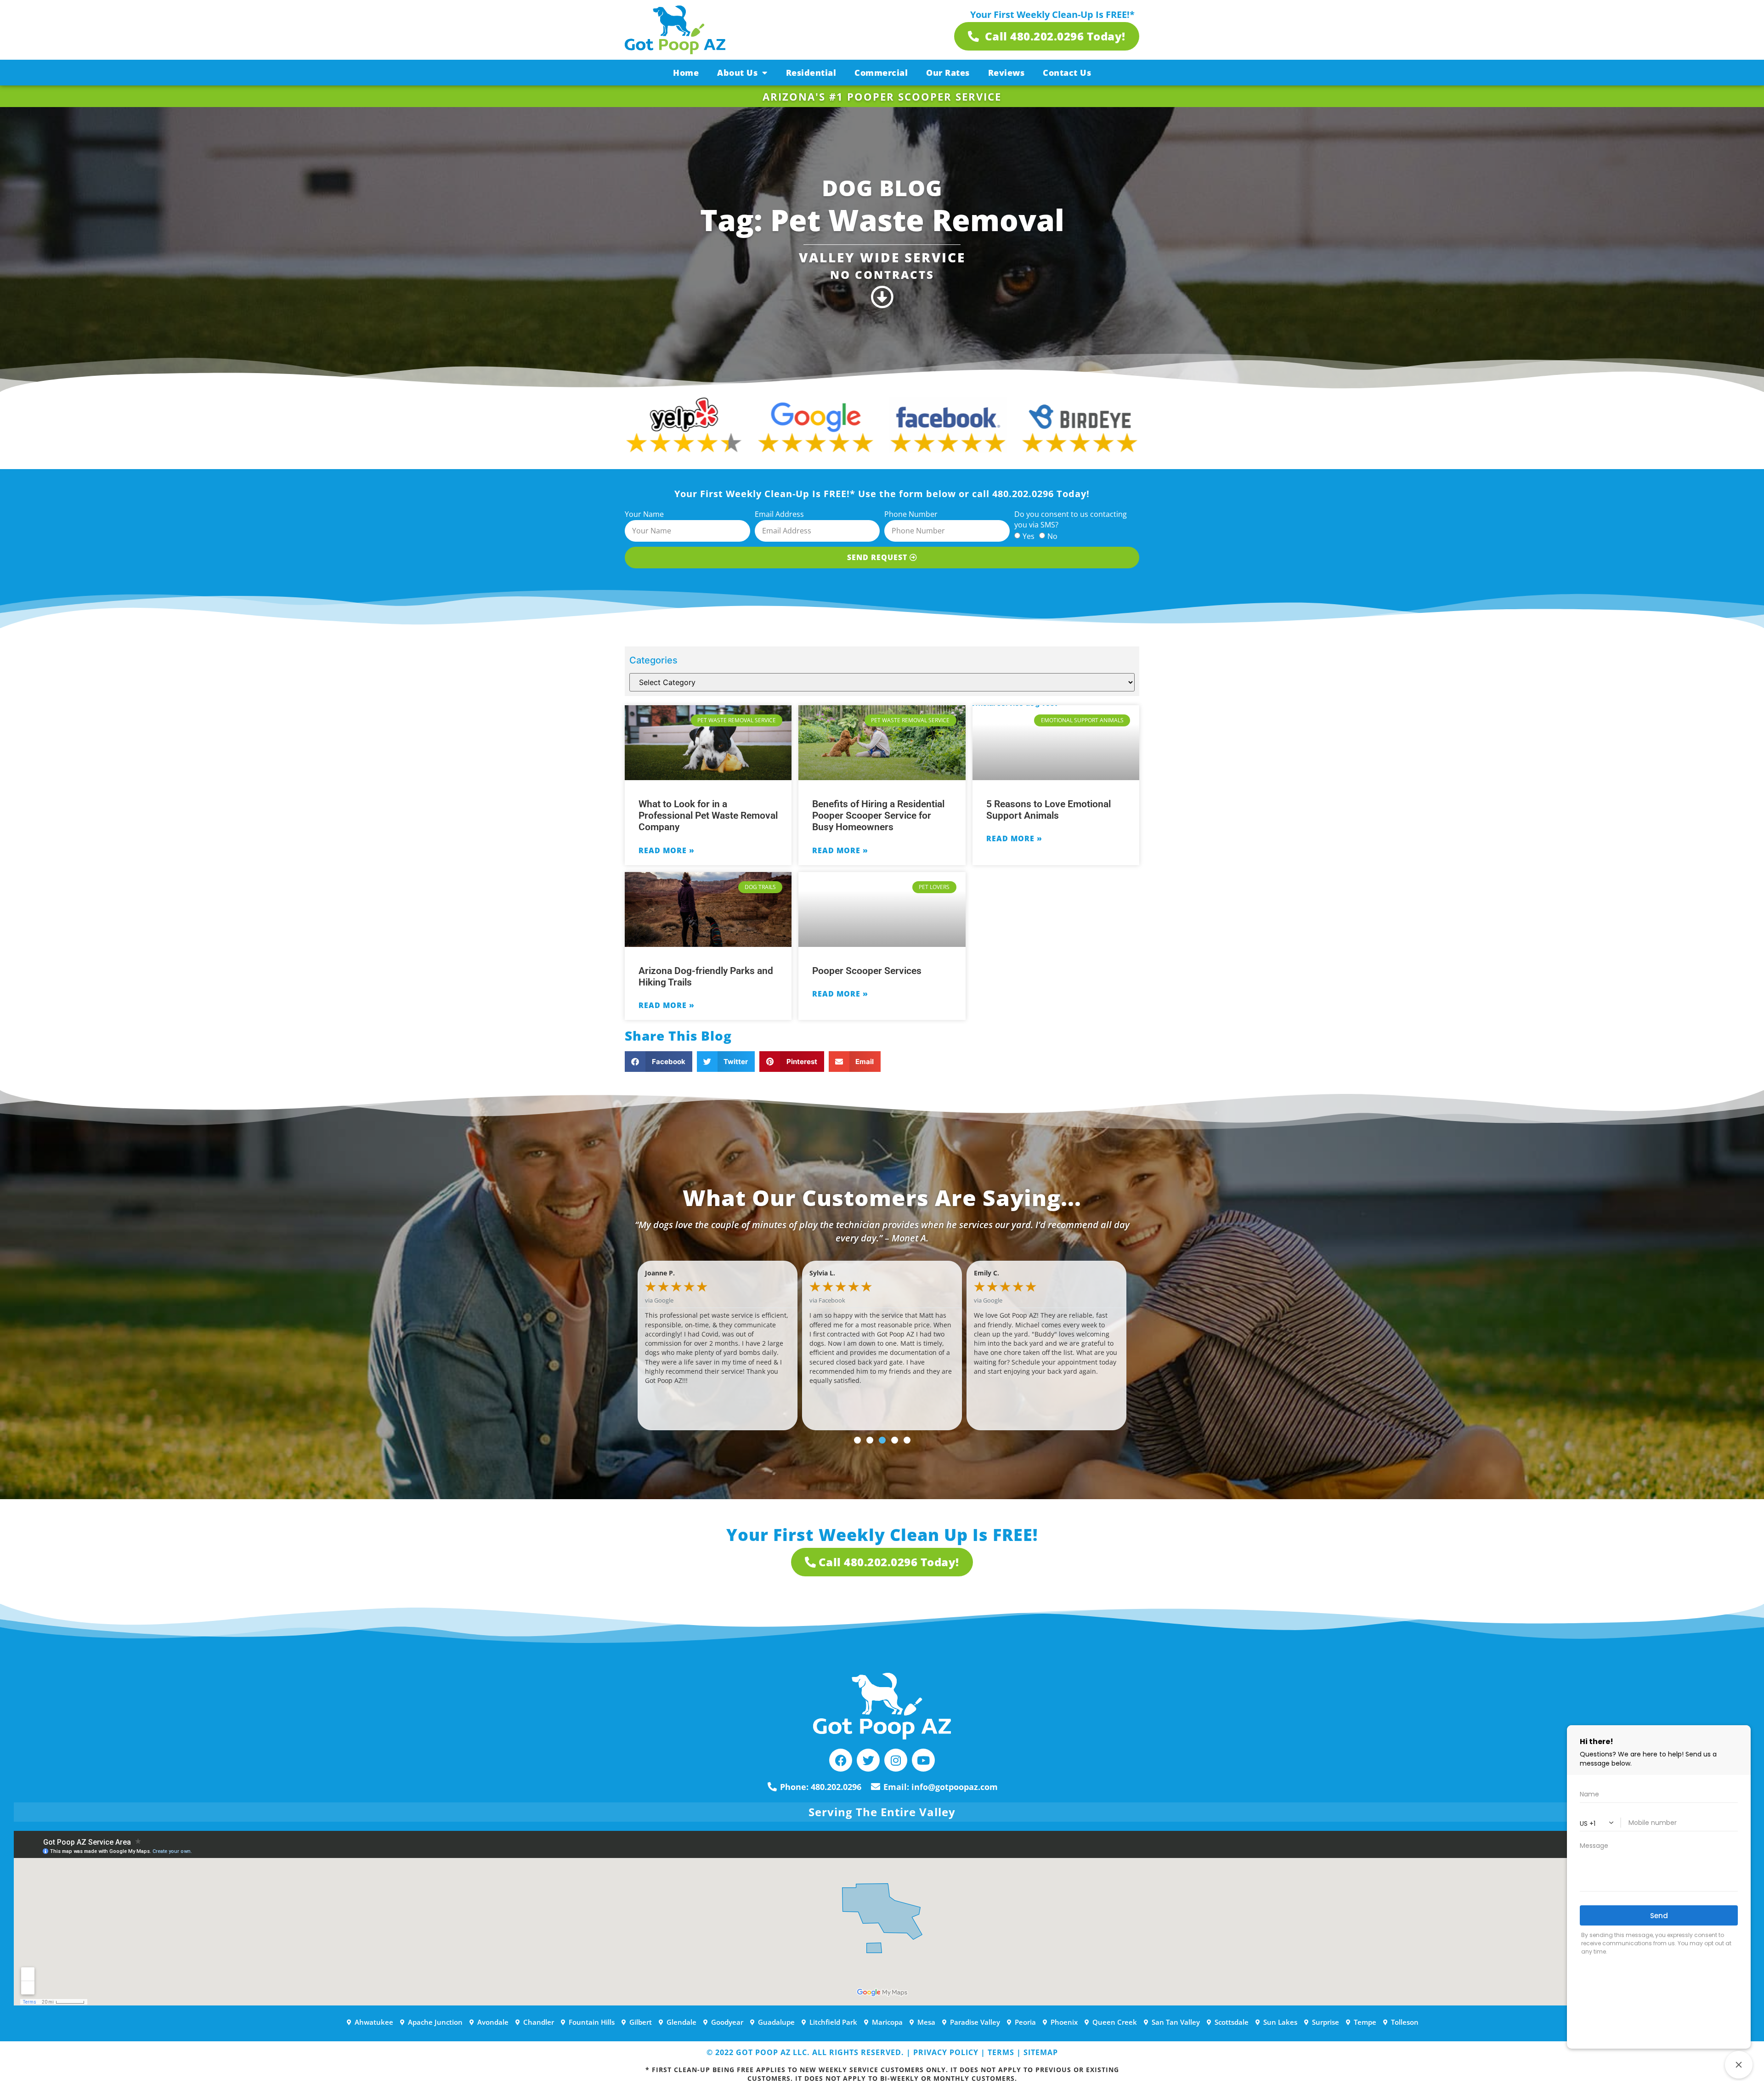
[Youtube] (923, 1760)
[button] (659, 1062)
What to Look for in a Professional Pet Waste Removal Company (708, 816)
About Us (737, 73)
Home (686, 73)
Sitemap (1041, 2052)
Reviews (1006, 73)
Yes (1029, 536)
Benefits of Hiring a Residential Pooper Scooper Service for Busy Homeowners (878, 816)
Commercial (881, 73)
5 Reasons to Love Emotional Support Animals (1049, 810)
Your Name (644, 514)
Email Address (779, 514)
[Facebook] (841, 1760)
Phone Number (911, 514)
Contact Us (1067, 73)
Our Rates (948, 73)
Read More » (667, 850)
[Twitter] (868, 1760)
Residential (811, 73)
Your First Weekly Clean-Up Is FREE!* (1052, 14)
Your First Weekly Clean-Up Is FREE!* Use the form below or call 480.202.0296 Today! (882, 494)
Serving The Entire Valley (882, 1812)
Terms (1001, 2052)
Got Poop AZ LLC (772, 2052)
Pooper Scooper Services (867, 971)
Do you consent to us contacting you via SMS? (1071, 519)
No (1052, 536)
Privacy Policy (946, 2052)
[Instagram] (896, 1760)
